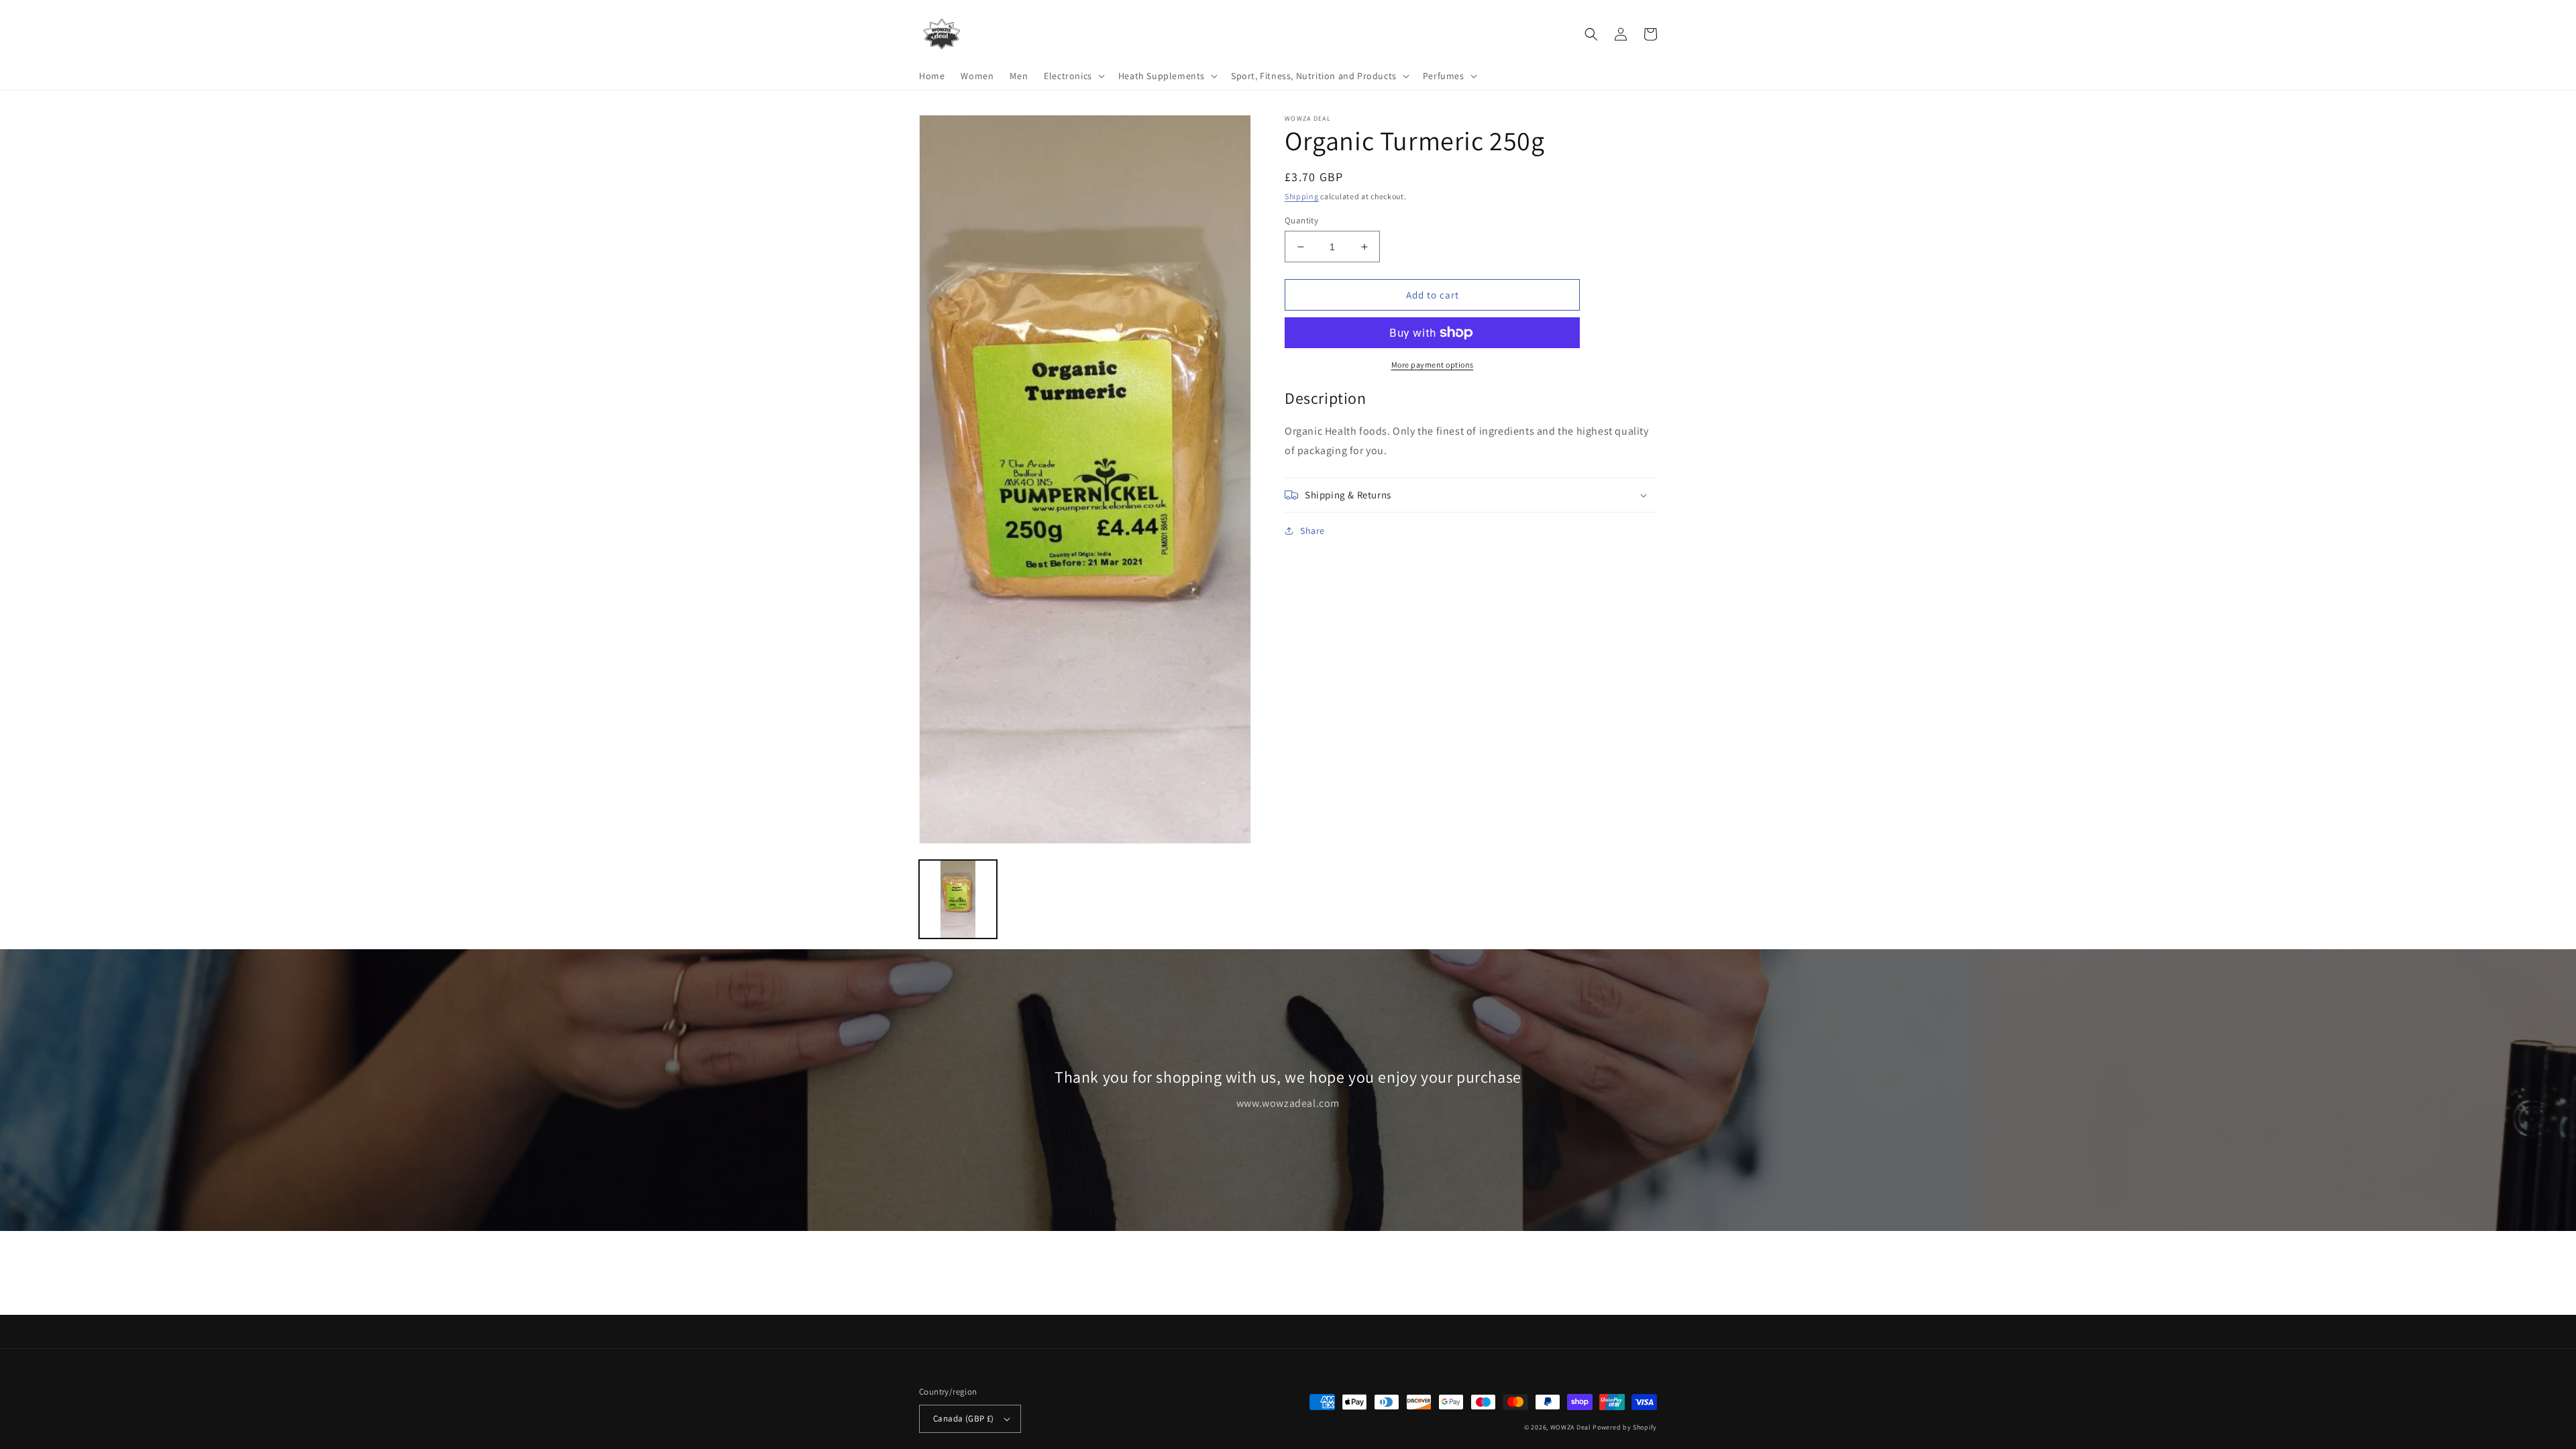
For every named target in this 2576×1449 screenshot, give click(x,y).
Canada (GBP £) (964, 1418)
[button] (1073, 76)
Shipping (1302, 196)
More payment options (1433, 365)
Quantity (1301, 220)
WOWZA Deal (1571, 1427)
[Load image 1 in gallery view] (958, 899)
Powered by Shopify (1625, 1427)
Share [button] (1312, 531)
